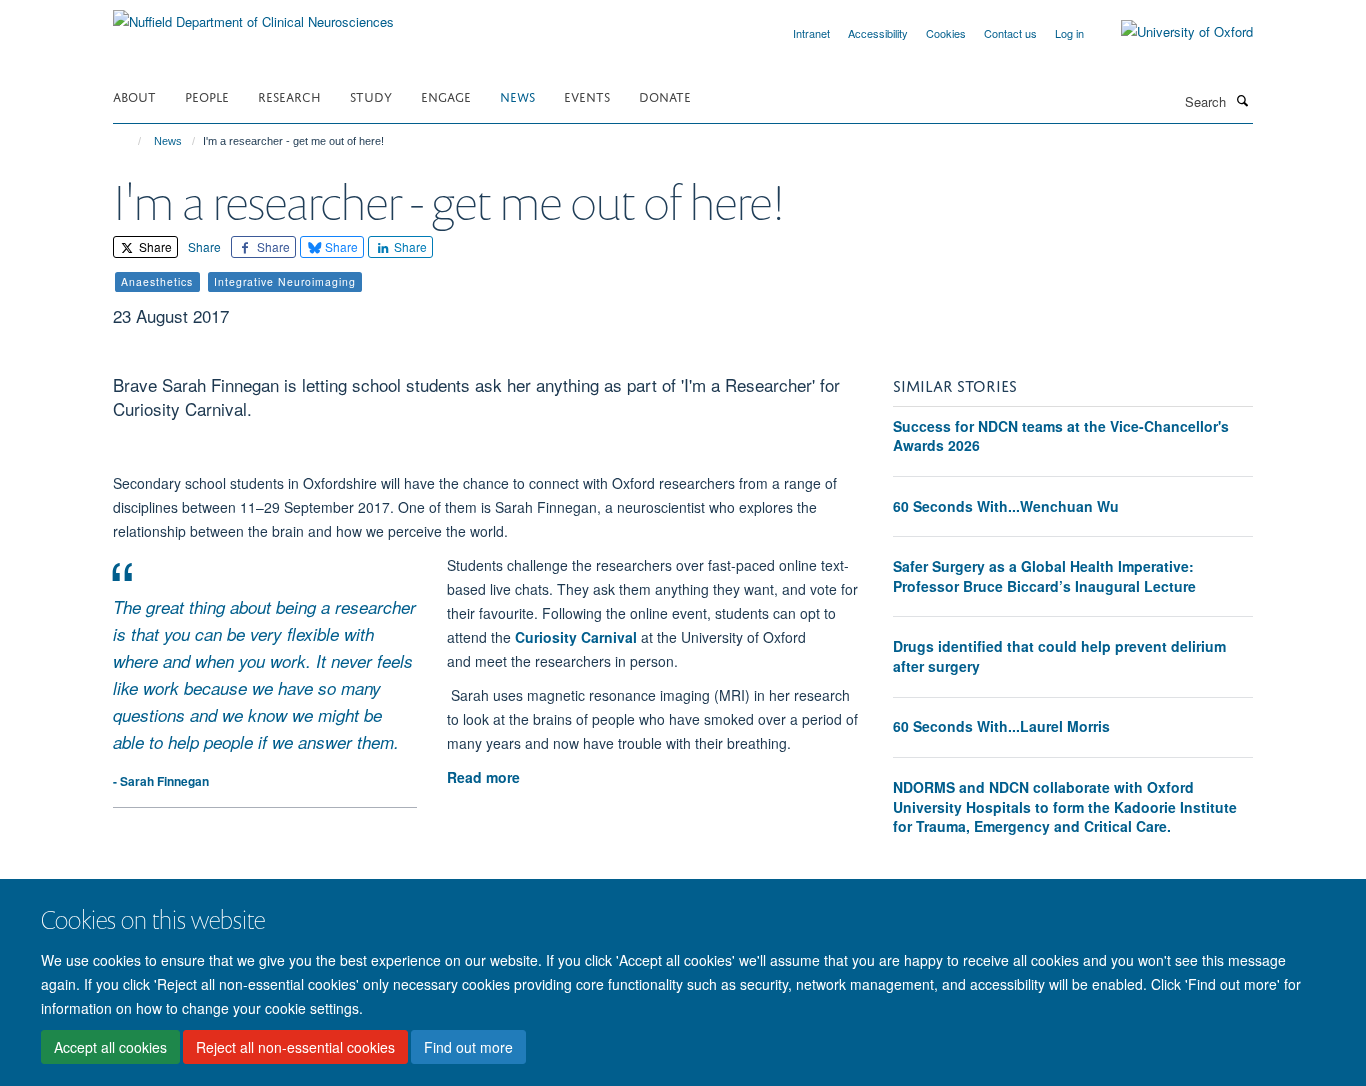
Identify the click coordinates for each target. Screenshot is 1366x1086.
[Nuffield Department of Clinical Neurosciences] (253, 14)
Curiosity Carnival (578, 637)
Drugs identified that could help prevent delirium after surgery (1059, 656)
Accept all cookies (110, 1047)
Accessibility (878, 33)
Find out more (468, 1047)
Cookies (946, 33)
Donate (665, 95)
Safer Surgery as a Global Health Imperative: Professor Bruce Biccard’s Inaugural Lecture (1044, 576)
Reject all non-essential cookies (295, 1047)
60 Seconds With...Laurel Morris (1001, 726)
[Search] (1242, 100)
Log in (1069, 33)
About (134, 95)
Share (154, 246)
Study (371, 95)
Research (289, 95)
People (207, 95)
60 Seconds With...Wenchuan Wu (1006, 506)
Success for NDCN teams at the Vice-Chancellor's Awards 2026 (1061, 436)
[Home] (130, 141)
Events (587, 95)
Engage (446, 95)
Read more (483, 777)
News (517, 95)
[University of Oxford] (1172, 32)
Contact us (1010, 33)
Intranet (811, 33)
